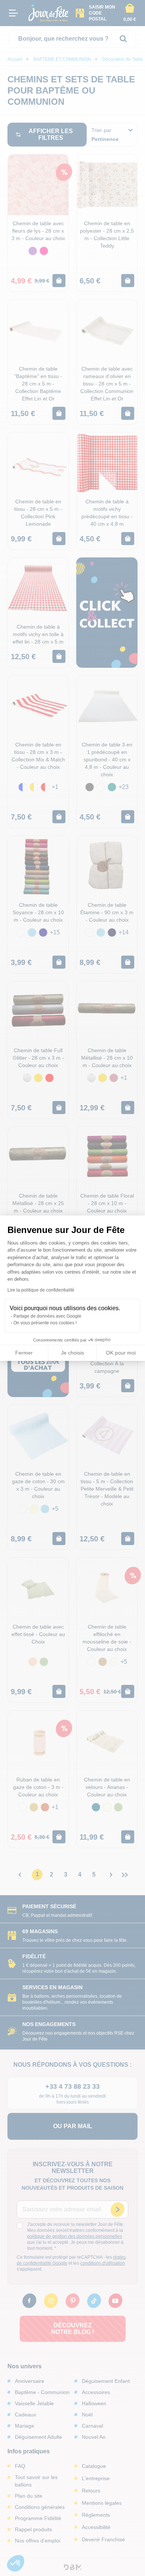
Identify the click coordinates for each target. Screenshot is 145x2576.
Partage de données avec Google (47, 1316)
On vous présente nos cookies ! (45, 1323)
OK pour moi (121, 1353)
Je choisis (72, 1353)
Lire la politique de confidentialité (41, 1290)
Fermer (24, 1353)
